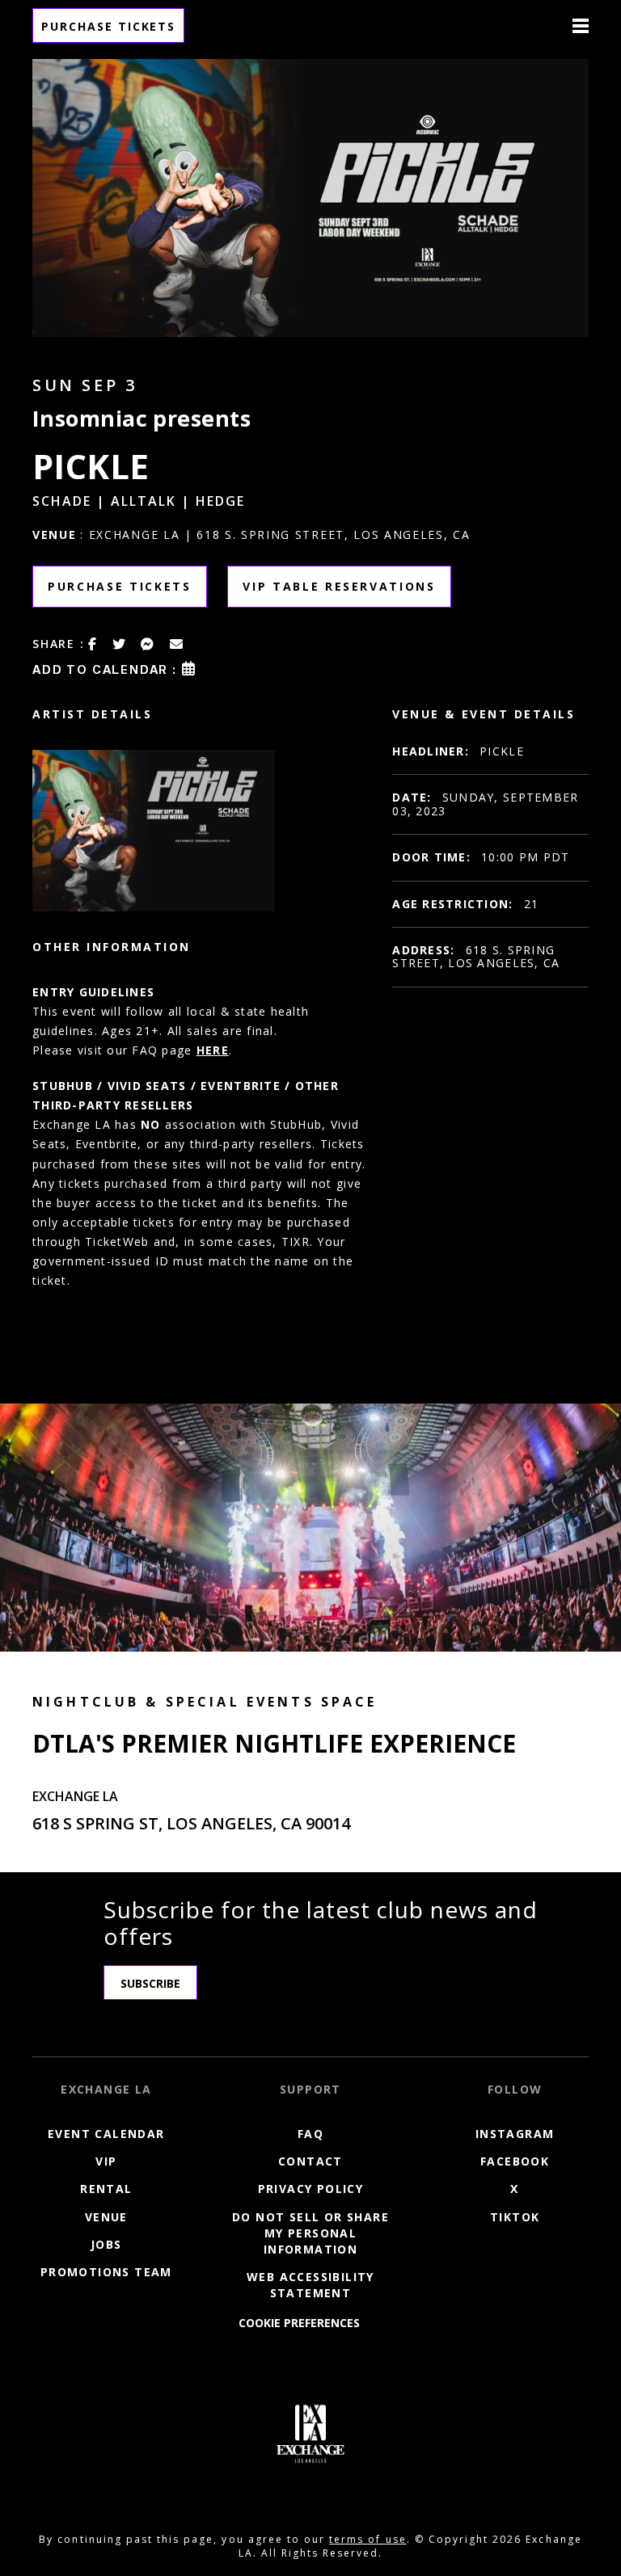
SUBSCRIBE (150, 1983)
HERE (213, 1050)
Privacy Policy (311, 2189)
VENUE (106, 2217)
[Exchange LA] (310, 2434)
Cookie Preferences (299, 2323)
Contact (310, 2162)
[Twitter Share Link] (120, 644)
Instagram (515, 2134)
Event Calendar (106, 2134)
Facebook (515, 2162)
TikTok (515, 2217)
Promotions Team (106, 2272)
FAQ (310, 2134)
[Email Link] (177, 644)
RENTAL (106, 2189)
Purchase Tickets (108, 26)
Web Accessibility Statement (310, 2285)
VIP (106, 2162)
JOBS (106, 2244)
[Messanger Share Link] (148, 644)
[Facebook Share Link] (93, 644)
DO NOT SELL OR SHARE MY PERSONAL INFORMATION (310, 2233)
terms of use (368, 2539)
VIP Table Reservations (339, 586)
